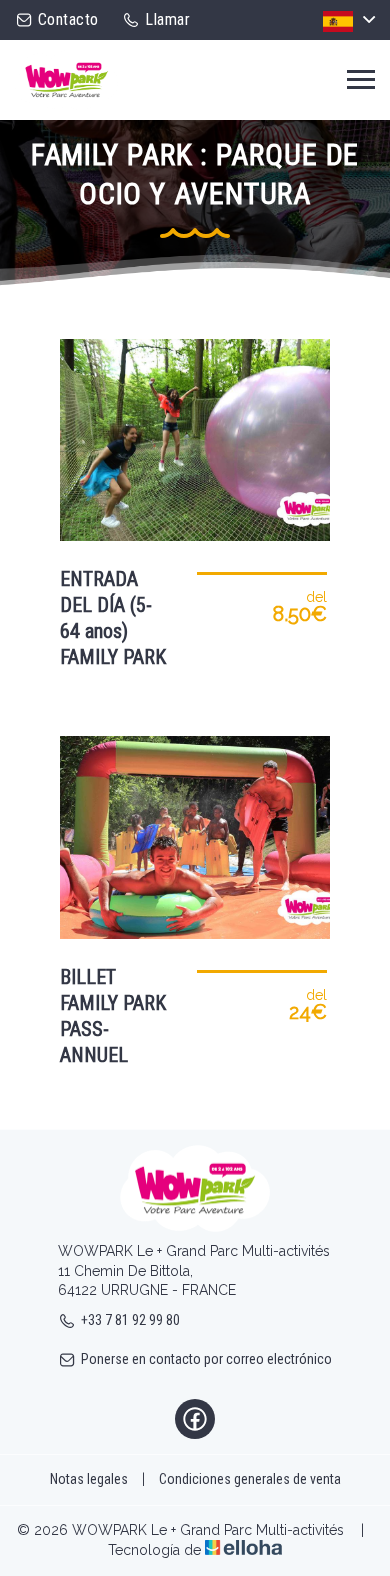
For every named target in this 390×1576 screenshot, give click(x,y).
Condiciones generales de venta (250, 1479)
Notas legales (89, 1479)
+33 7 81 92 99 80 (130, 1320)
